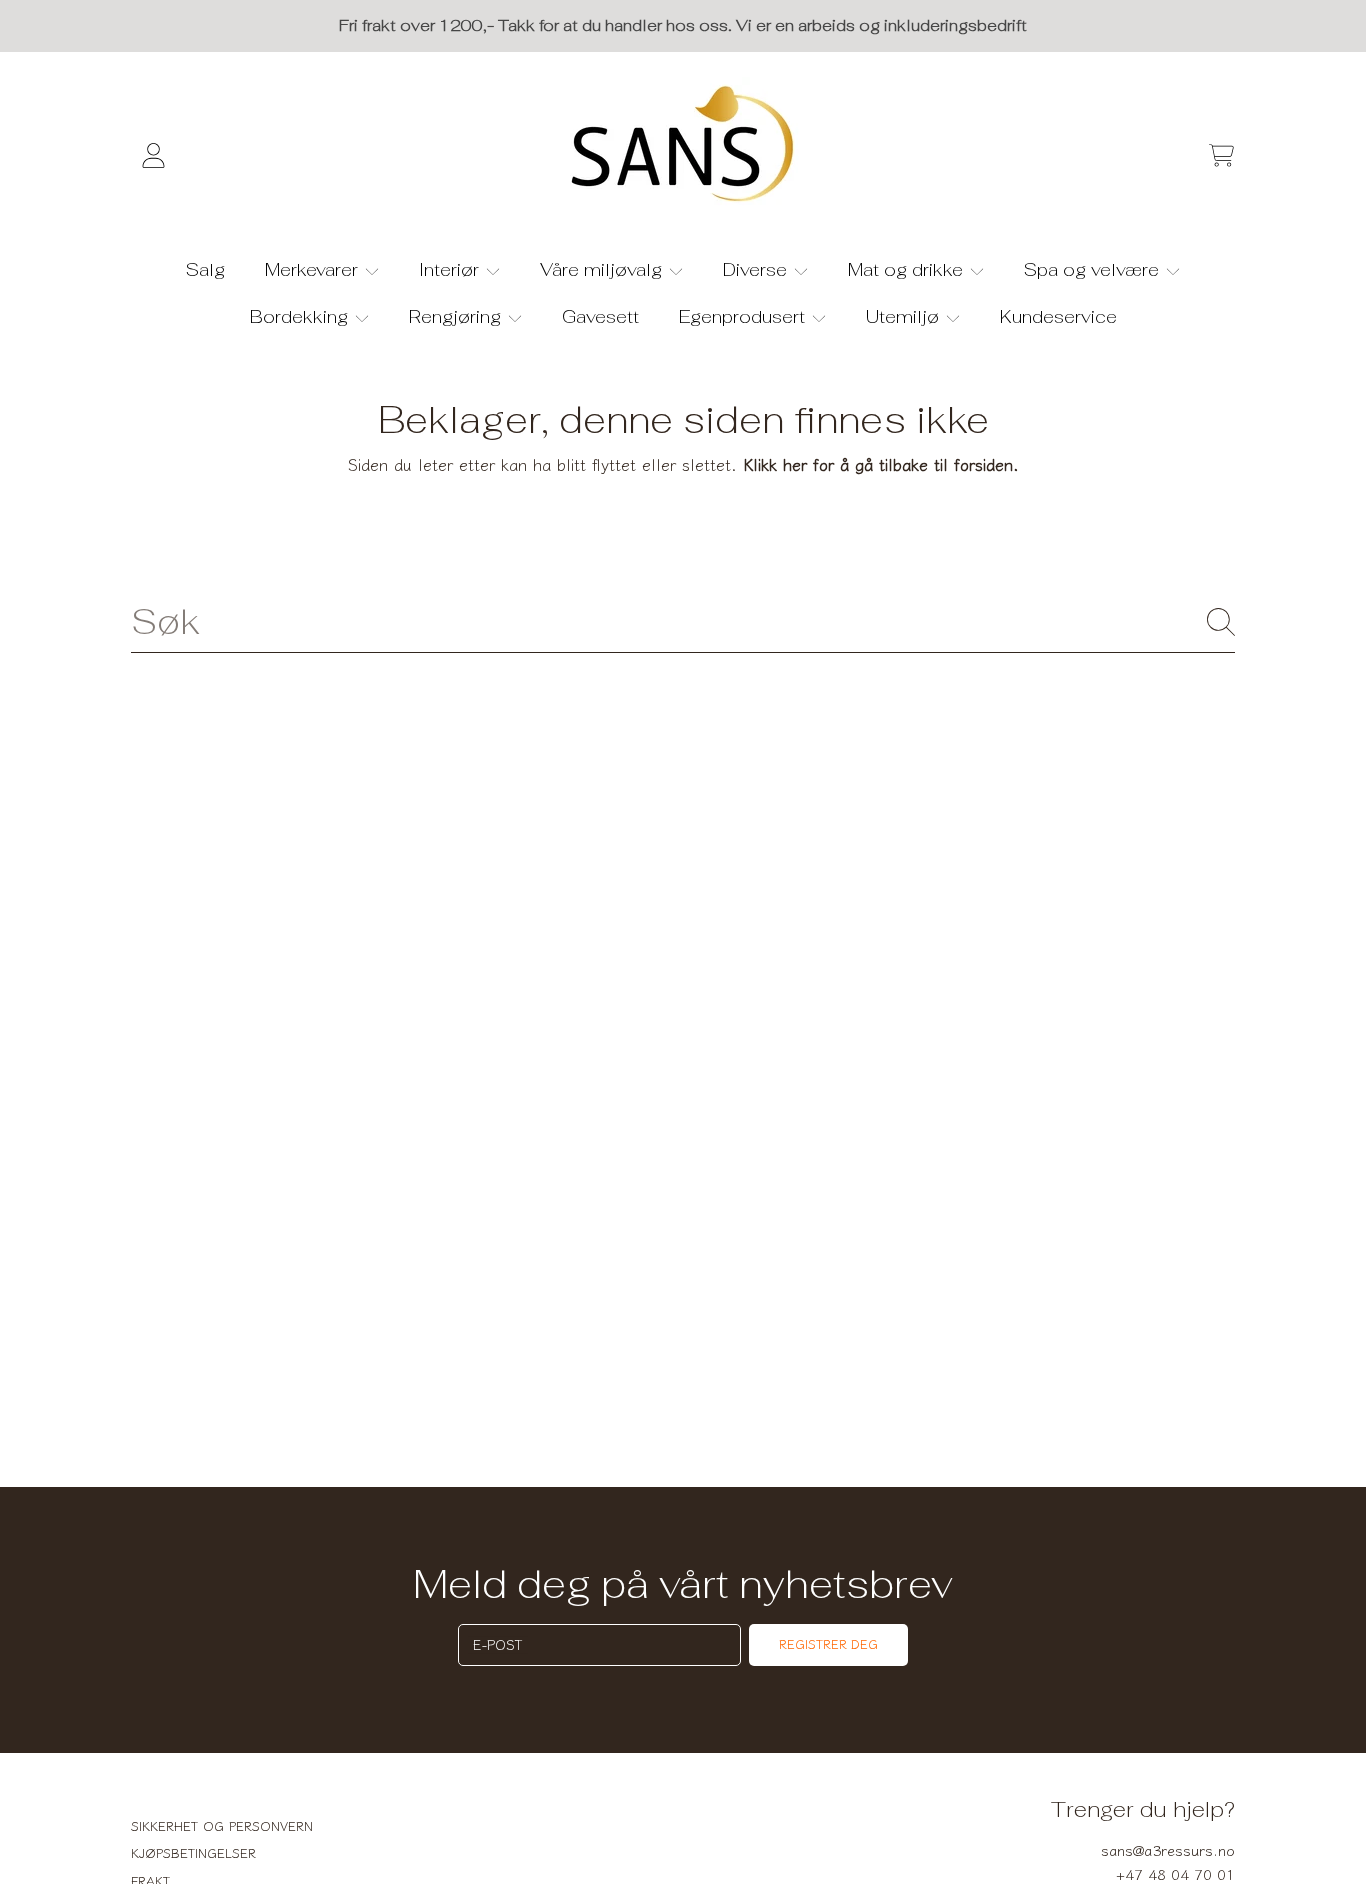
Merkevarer (314, 269)
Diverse (757, 269)
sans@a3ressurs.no (1168, 1849)
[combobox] (683, 621)
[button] (1221, 155)
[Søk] (1221, 622)
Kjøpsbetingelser (193, 1852)
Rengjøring (457, 316)
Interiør (451, 269)
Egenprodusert (744, 316)
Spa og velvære (1094, 269)
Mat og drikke (908, 269)
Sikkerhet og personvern (222, 1825)
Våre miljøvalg (603, 269)
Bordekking (301, 316)
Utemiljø (905, 316)
